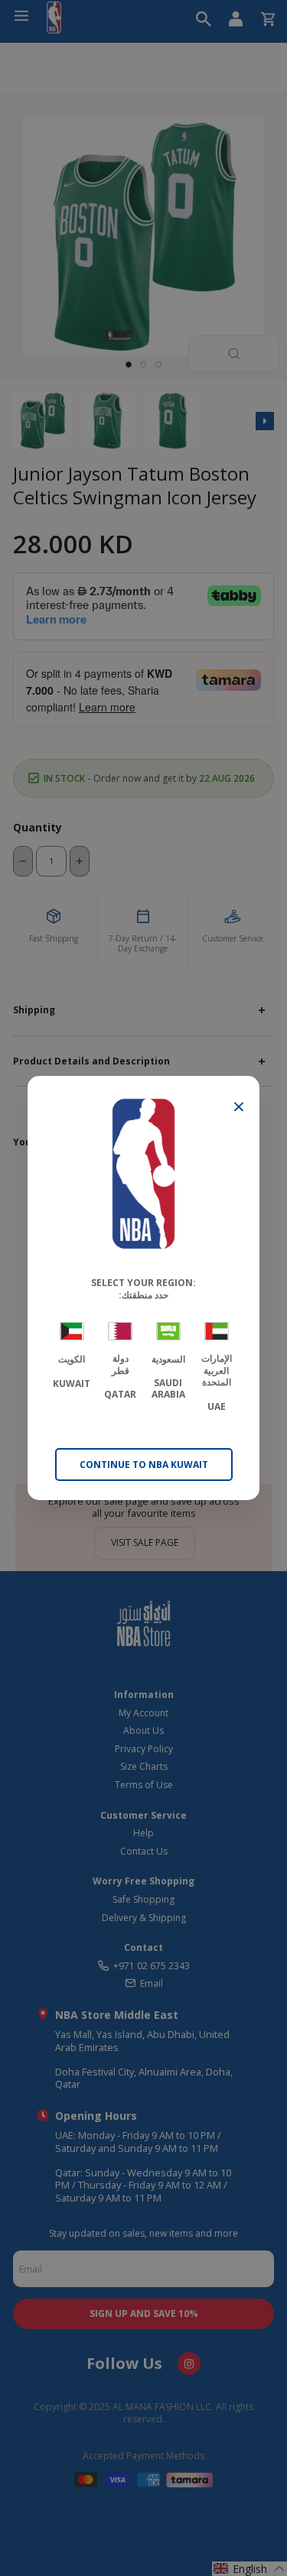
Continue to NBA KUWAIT (144, 1465)
